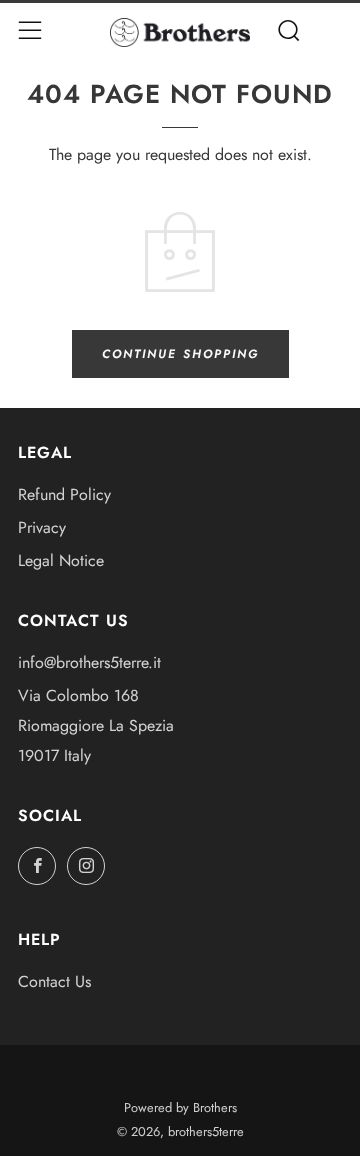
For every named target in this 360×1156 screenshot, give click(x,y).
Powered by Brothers (180, 1107)
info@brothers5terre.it (89, 662)
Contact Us (54, 981)
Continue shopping (180, 354)
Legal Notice (61, 560)
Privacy (42, 527)
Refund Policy (64, 494)
